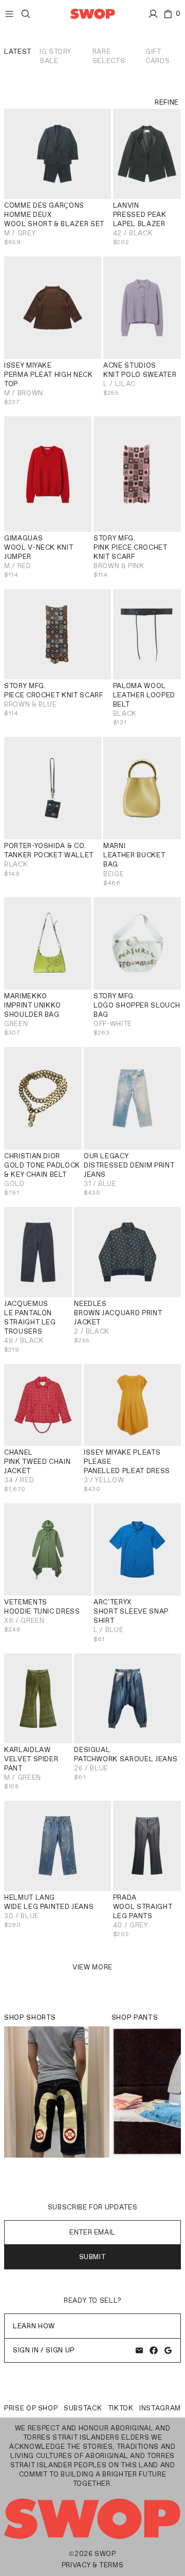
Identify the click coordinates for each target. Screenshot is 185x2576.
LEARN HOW (34, 2326)
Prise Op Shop (31, 2408)
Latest (18, 52)
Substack (83, 2408)
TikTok (121, 2408)
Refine (167, 102)
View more (92, 1967)
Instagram (160, 2408)
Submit (93, 2257)
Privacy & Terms (93, 2565)
